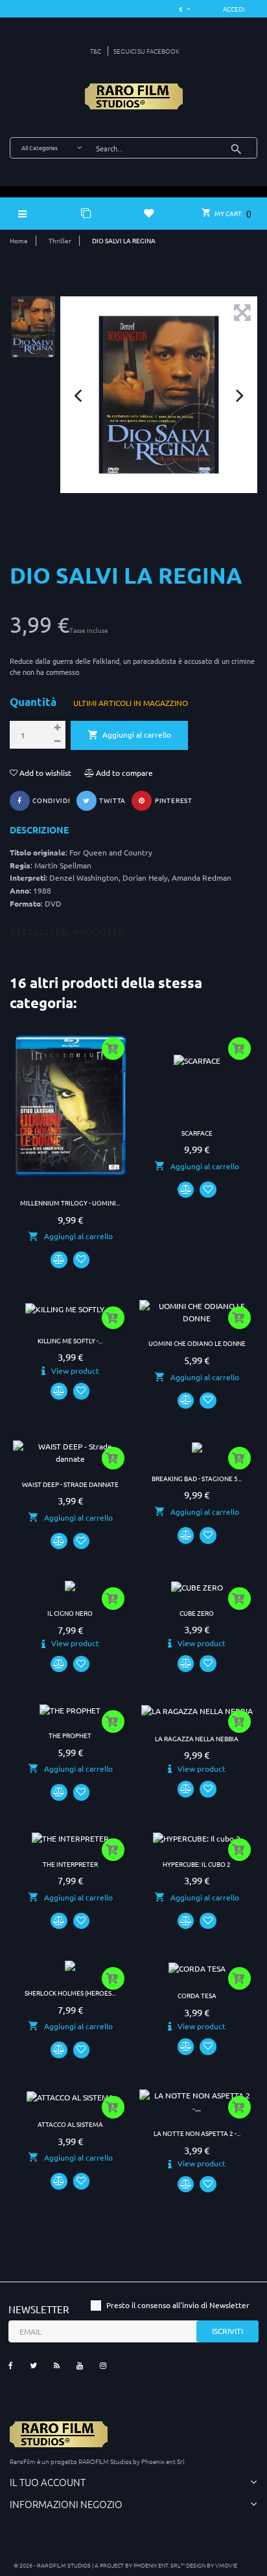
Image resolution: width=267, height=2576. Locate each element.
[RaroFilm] (134, 96)
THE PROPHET (70, 1735)
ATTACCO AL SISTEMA (70, 2124)
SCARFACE (197, 1133)
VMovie (226, 2565)
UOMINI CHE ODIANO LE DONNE (197, 1343)
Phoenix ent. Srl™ (160, 2565)
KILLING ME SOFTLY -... (70, 1340)
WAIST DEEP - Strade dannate (70, 1484)
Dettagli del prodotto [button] (67, 932)
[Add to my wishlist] (82, 1260)
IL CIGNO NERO (70, 1613)
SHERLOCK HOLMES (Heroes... (70, 1993)
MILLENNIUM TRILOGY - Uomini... (70, 1203)
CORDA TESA (197, 1995)
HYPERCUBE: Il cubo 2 (197, 1864)
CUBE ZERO (197, 1613)
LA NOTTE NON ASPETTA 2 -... (197, 2133)
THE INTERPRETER (70, 1864)
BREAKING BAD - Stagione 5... (197, 1478)
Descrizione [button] (39, 830)
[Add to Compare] (59, 1260)
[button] (234, 9)
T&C (96, 51)
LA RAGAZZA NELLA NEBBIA (197, 1738)
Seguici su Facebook (146, 51)
